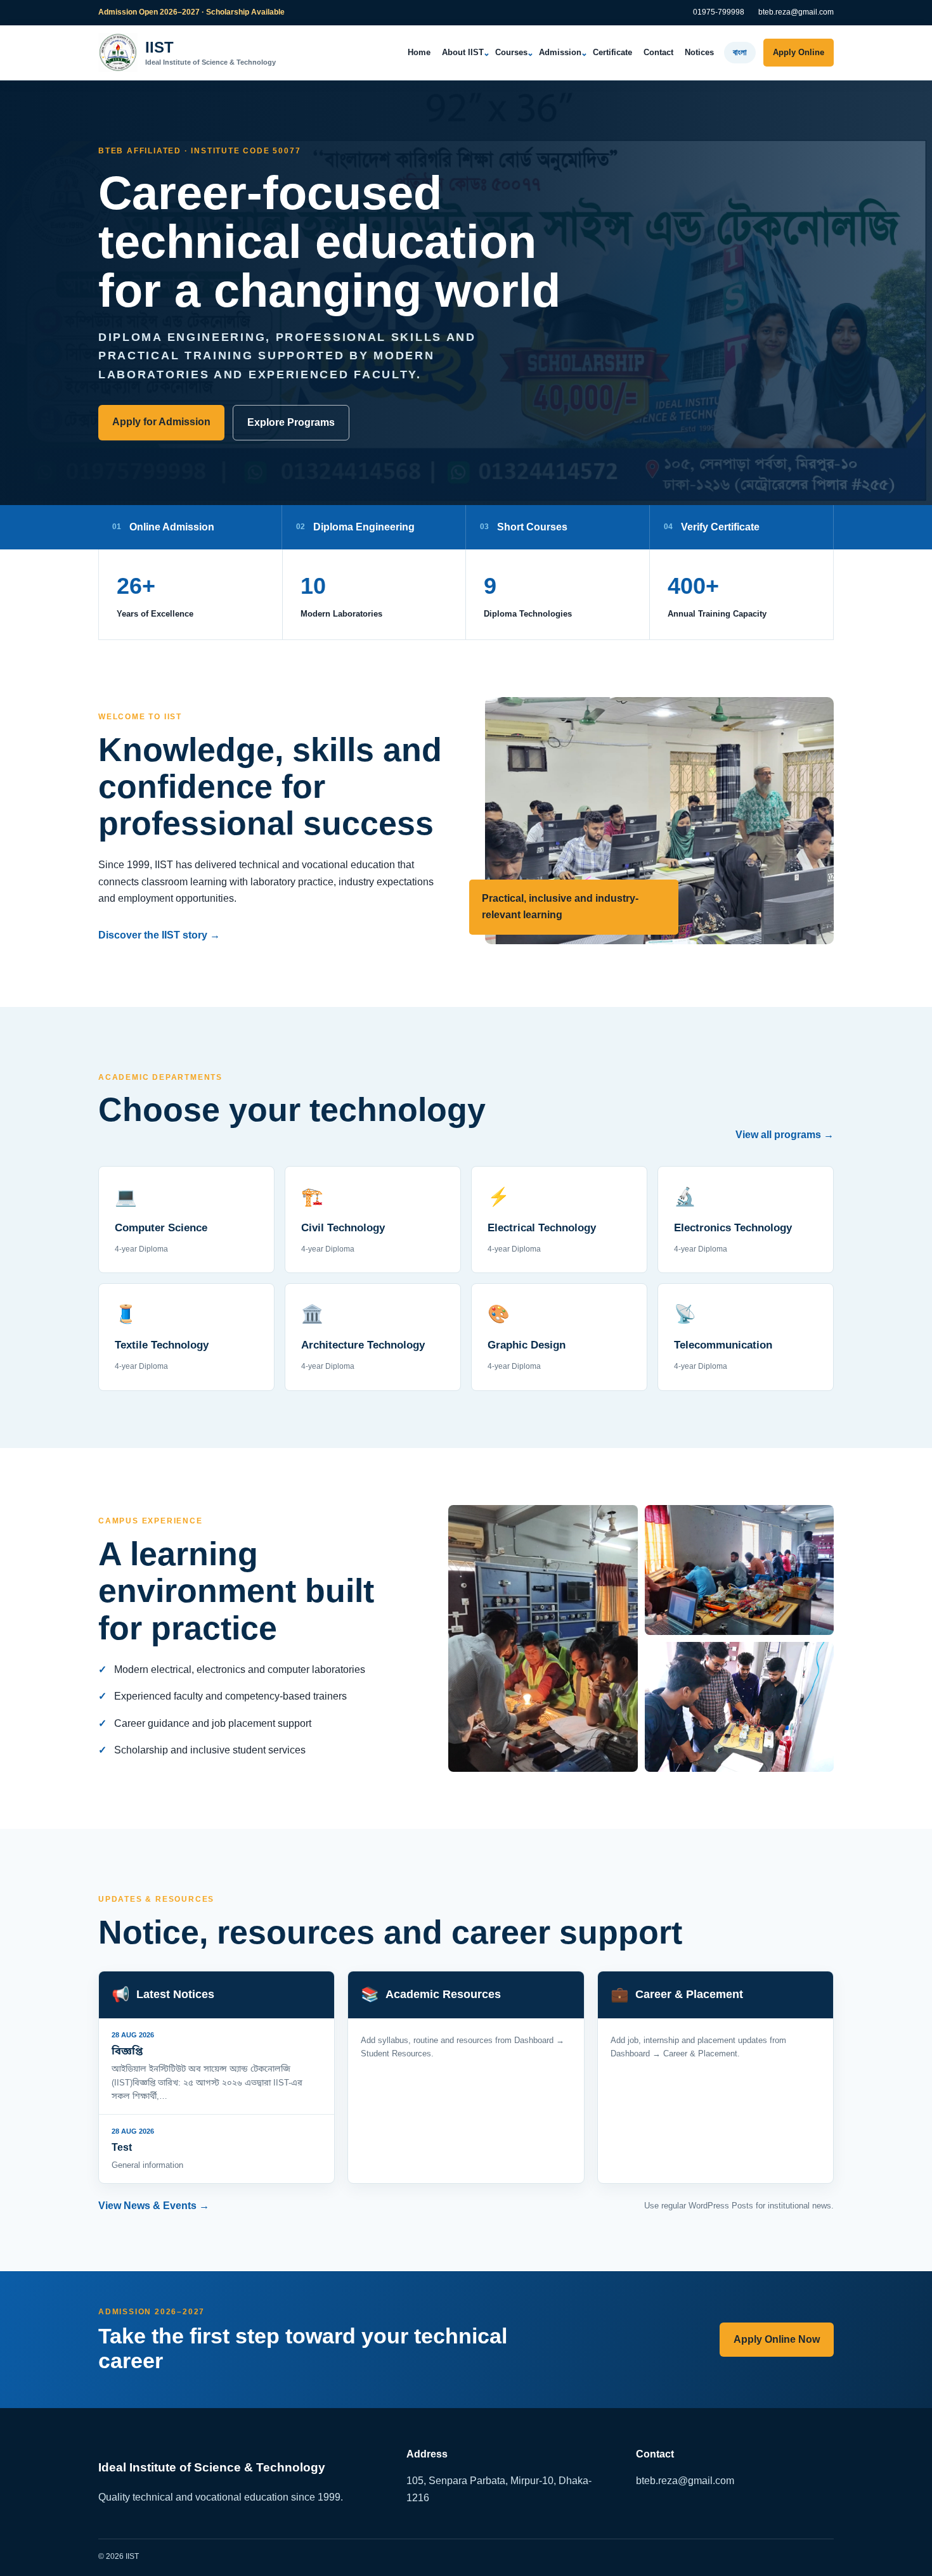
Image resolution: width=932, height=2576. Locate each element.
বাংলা (740, 52)
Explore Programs (291, 422)
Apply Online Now (777, 2339)
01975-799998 (719, 12)
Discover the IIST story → (159, 935)
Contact (658, 52)
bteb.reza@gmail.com (796, 12)
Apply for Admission (161, 422)
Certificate (612, 52)
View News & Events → (154, 2206)
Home (419, 52)
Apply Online (799, 52)
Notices (699, 52)
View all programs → (785, 1135)
